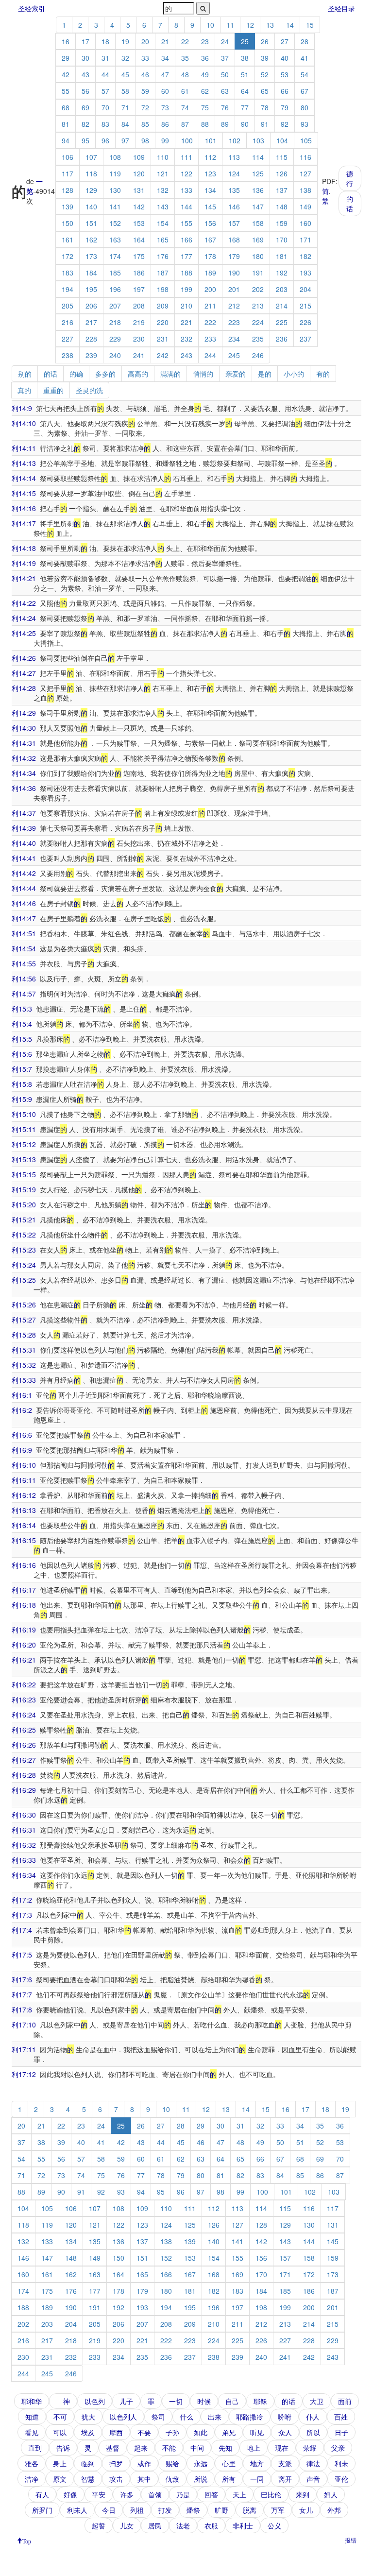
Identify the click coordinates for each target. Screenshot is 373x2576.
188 (186, 273)
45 (125, 74)
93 (305, 124)
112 (210, 157)
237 (305, 339)
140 (91, 206)
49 (205, 74)
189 (210, 273)
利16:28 (24, 1775)
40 (285, 58)
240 (115, 355)
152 (115, 223)
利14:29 (24, 713)
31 (105, 58)
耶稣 (260, 2401)
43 (85, 74)
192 (282, 273)
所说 (201, 2479)
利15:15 (24, 1174)
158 (258, 223)
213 (258, 306)
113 (234, 157)
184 (91, 273)
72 (145, 107)
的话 (350, 204)
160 (305, 223)
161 (68, 240)
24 (225, 41)
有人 (42, 2494)
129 (91, 190)
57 (105, 91)
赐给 (172, 2463)
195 (91, 289)
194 (68, 289)
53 (285, 74)
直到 (35, 2448)
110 (163, 157)
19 (125, 41)
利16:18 (24, 1605)
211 (210, 306)
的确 (76, 374)
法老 (183, 2525)
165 (163, 240)
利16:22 (24, 1684)
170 (282, 240)
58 (125, 91)
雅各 (32, 2463)
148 (282, 206)
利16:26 (24, 1745)
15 (310, 25)
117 (68, 173)
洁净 (32, 2479)
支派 (285, 2463)
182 (305, 256)
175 (139, 256)
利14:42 (24, 873)
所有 (229, 2479)
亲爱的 (236, 374)
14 (290, 25)
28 (305, 41)
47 (165, 74)
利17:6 (22, 1979)
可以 (60, 2432)
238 (68, 355)
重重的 (53, 390)
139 (68, 206)
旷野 (221, 2510)
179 (234, 256)
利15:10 (24, 1114)
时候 (204, 2401)
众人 (285, 2432)
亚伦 (341, 2479)
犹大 (88, 2417)
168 (234, 240)
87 (185, 124)
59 (145, 91)
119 (115, 173)
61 (185, 91)
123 (210, 173)
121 (163, 173)
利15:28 (24, 1335)
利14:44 (24, 888)
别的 (25, 374)
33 (145, 58)
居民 (155, 2525)
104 (282, 140)
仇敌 (172, 2479)
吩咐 (285, 2417)
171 (305, 240)
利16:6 (22, 1435)
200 (210, 289)
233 (210, 339)
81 (66, 124)
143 (163, 206)
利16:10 (24, 1465)
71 (125, 107)
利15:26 (24, 1305)
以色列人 (123, 2417)
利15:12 (24, 1144)
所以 (313, 2432)
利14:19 (24, 563)
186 (139, 273)
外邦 (334, 2510)
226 (305, 322)
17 (85, 41)
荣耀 (310, 2448)
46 (145, 74)
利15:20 (24, 1204)
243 (186, 355)
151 (91, 223)
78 (265, 107)
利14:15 (24, 493)
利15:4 (22, 1024)
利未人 (77, 2510)
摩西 (116, 2432)
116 (305, 157)
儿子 (126, 2401)
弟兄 (229, 2432)
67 (305, 91)
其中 (144, 2479)
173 (91, 256)
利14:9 (22, 408)
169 (258, 240)
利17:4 (22, 1930)
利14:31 (24, 743)
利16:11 (24, 1480)
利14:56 (24, 979)
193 (305, 273)
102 (235, 140)
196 (115, 289)
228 (91, 339)
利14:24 (24, 618)
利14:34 (24, 773)
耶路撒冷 (250, 2417)
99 (165, 140)
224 (258, 322)
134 (210, 190)
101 (211, 140)
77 (245, 107)
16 (66, 41)
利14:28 (24, 688)
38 (245, 58)
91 (265, 124)
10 (210, 25)
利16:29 (24, 1790)
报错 (351, 2540)
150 (68, 223)
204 (305, 289)
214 (282, 306)
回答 (211, 2494)
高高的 (138, 374)
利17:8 (22, 2009)
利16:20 (24, 1645)
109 (139, 157)
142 (139, 206)
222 (210, 322)
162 (91, 240)
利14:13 (24, 463)
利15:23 (24, 1250)
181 (282, 256)
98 (145, 140)
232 (186, 339)
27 (285, 41)
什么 (186, 2417)
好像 (70, 2494)
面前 (345, 2401)
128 (68, 190)
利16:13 (24, 1510)
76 (225, 107)
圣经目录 (341, 8)
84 (125, 124)
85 (145, 124)
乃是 (183, 2494)
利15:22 (24, 1235)
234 (234, 339)
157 (234, 223)
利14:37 (24, 813)
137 (282, 190)
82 (85, 124)
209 (163, 306)
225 (282, 322)
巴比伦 (271, 2494)
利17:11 (24, 2049)
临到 (88, 2463)
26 (265, 41)
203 (282, 289)
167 (210, 240)
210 (186, 306)
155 (186, 223)
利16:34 (24, 1875)
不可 (60, 2417)
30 (85, 58)
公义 (274, 2525)
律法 (313, 2463)
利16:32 (24, 1845)
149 (305, 206)
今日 (109, 2510)
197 (139, 289)
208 (139, 306)
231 (163, 339)
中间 (197, 2448)
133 (186, 190)
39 (265, 58)
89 (225, 124)
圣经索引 (32, 8)
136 (258, 190)
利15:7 (22, 1069)
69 (85, 107)
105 (306, 140)
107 (91, 157)
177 (186, 256)
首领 (155, 2494)
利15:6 (22, 1054)
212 (234, 306)
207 (115, 306)
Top (27, 2541)
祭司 (158, 2417)
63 (225, 91)
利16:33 (24, 1860)
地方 (257, 2463)
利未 (341, 2463)
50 (225, 74)
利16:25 (24, 1730)
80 (305, 107)
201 (234, 289)
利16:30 (24, 1815)
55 (66, 91)
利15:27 (24, 1320)
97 (125, 140)
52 (265, 74)
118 (91, 173)
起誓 (99, 2525)
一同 (257, 2479)
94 (66, 140)
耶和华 (32, 2401)
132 (163, 190)
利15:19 (24, 1189)
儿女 (127, 2525)
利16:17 (24, 1590)
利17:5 (22, 1955)
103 (258, 140)
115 (282, 157)
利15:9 (22, 1099)
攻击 (116, 2479)
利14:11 (24, 448)
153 (139, 223)
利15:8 (22, 1084)
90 (245, 124)
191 (258, 273)
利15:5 (22, 1039)
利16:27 (24, 1760)
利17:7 (22, 1994)
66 (285, 91)
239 (91, 355)
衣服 (211, 2525)
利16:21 (24, 1660)
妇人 (331, 2494)
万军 (278, 2510)
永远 (201, 2463)
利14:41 (24, 858)
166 (186, 240)
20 (145, 41)
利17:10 (24, 2025)
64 (245, 91)
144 (186, 206)
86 (165, 124)
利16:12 (24, 1495)
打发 (165, 2510)
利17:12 (24, 2074)
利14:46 (24, 903)
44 (105, 74)
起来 (141, 2448)
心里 (229, 2463)
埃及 (88, 2432)
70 (105, 107)
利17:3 (22, 1915)
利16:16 (24, 1565)
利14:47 (24, 918)
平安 (99, 2494)
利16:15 (24, 1540)
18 (105, 41)
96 (105, 140)
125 (258, 173)
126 (282, 173)
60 (165, 91)
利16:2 (22, 1410)
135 (234, 190)
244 (210, 355)
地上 (254, 2448)
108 (115, 157)
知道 (32, 2417)
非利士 (243, 2525)
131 (139, 190)
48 (185, 74)
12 (250, 25)
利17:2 (22, 1900)
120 (139, 173)
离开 (285, 2479)
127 (305, 173)
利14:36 (24, 788)
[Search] (203, 8)
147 (258, 206)
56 (85, 91)
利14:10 (24, 423)
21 (165, 41)
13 (270, 25)
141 (115, 206)
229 (115, 339)
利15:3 (22, 1009)
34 (165, 58)
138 (305, 190)
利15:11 (24, 1129)
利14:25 (24, 633)
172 (68, 256)
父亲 (338, 2448)
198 (163, 289)
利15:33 (24, 1380)
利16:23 (24, 1700)
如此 (201, 2432)
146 (234, 206)
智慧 (88, 2479)
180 (258, 256)
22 (185, 41)
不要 (144, 2432)
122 (186, 173)
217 (91, 322)
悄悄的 (203, 374)
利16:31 (24, 1830)
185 (115, 273)
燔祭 (193, 2510)
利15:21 (24, 1219)
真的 (24, 390)
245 (234, 355)
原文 (60, 2479)
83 (105, 124)
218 (115, 322)
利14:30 (24, 728)
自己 (232, 2401)
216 (68, 322)
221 (186, 322)
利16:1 (22, 1395)
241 (139, 355)
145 (210, 206)
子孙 (172, 2432)
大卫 (317, 2401)
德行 (350, 178)
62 (205, 91)
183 (68, 273)
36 (205, 58)
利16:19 (24, 1630)
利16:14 (24, 1525)
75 (205, 107)
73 (165, 107)
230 (139, 339)
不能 (169, 2448)
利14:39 (24, 828)
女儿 (306, 2510)
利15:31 (24, 1350)
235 (258, 339)
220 (163, 322)
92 (285, 124)
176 (163, 256)
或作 (144, 2463)
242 (163, 355)
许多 (127, 2494)
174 (115, 256)
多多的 (105, 374)
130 (115, 190)
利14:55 (24, 963)
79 (285, 107)
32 (125, 58)
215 (305, 306)
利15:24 (24, 1265)
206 (91, 306)
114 (258, 157)
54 (305, 74)
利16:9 (22, 1450)
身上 (60, 2463)
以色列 (95, 2401)
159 (282, 223)
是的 (265, 374)
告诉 (63, 2448)
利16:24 (24, 1715)
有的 (323, 374)
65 (265, 91)
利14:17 (24, 523)
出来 (215, 2417)
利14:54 (24, 948)
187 (163, 273)
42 (66, 74)
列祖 (137, 2510)
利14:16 (24, 508)
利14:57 (24, 994)
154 (163, 223)
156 (210, 223)
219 (139, 322)
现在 (282, 2448)
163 (115, 240)
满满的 (170, 374)
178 (210, 256)
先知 (225, 2448)
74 (185, 107)
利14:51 (24, 933)
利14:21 (24, 578)
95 (85, 140)
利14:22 (24, 603)
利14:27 (24, 673)
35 (185, 58)
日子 (341, 2432)
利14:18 (24, 548)
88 (205, 124)
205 (68, 306)
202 (258, 289)
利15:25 (24, 1280)
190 (234, 273)
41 (305, 58)
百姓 (341, 2417)
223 (234, 322)
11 (230, 25)
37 (225, 58)
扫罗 (116, 2463)
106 (68, 157)
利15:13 (24, 1159)
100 (187, 140)
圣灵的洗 (89, 390)
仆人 (313, 2417)
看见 (32, 2432)
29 (66, 58)
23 (205, 41)
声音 (313, 2479)
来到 (303, 2494)
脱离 (250, 2510)
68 (66, 107)
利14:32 (24, 758)
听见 (257, 2432)
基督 (113, 2448)
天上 (239, 2494)
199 (186, 289)
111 (186, 157)
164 (139, 240)
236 (282, 339)
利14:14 (24, 478)
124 (234, 173)
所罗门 (42, 2510)
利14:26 (24, 658)
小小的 (294, 374)
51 (245, 74)
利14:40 (24, 843)
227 (68, 339)
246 (258, 355)
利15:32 (24, 1365)
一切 (176, 2401)
